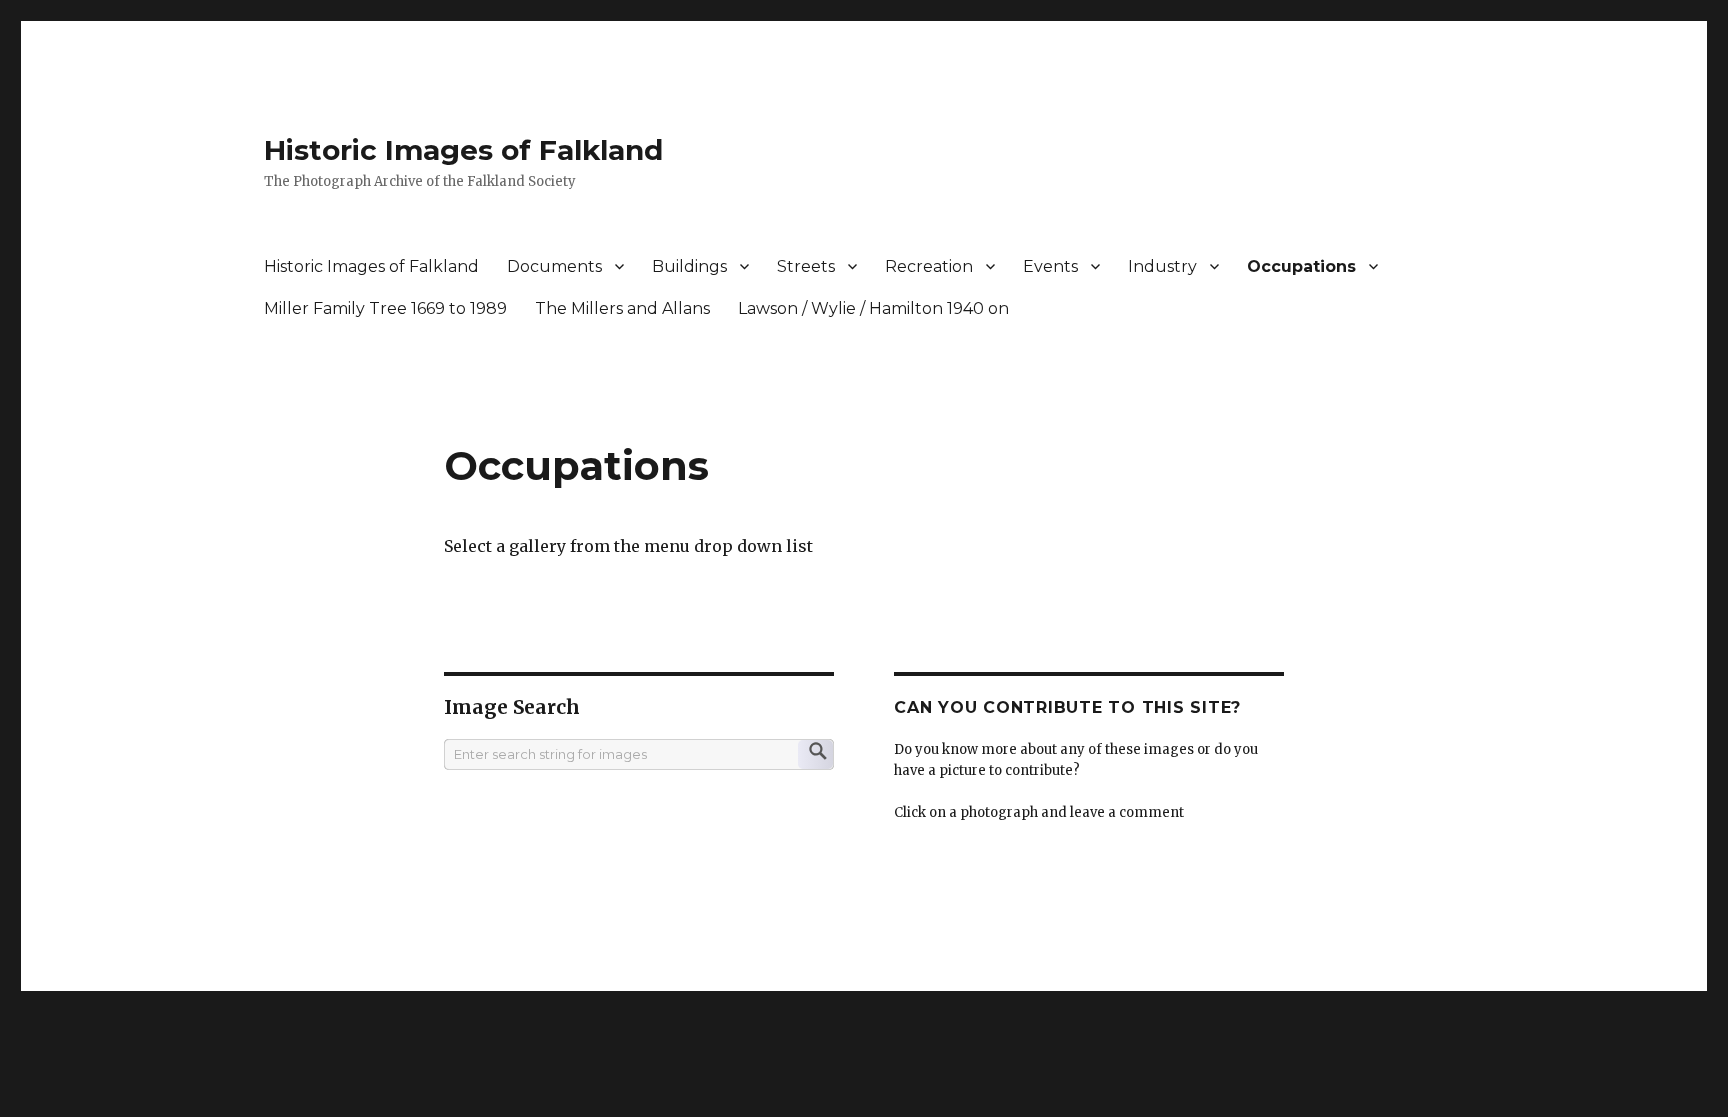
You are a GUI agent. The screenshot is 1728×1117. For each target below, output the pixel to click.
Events (1050, 266)
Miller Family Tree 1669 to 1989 (385, 308)
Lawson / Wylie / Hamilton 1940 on (873, 308)
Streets (806, 266)
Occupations (1301, 266)
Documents (554, 266)
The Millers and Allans (622, 308)
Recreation (929, 266)
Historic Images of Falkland (463, 150)
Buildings (689, 266)
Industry (1162, 266)
